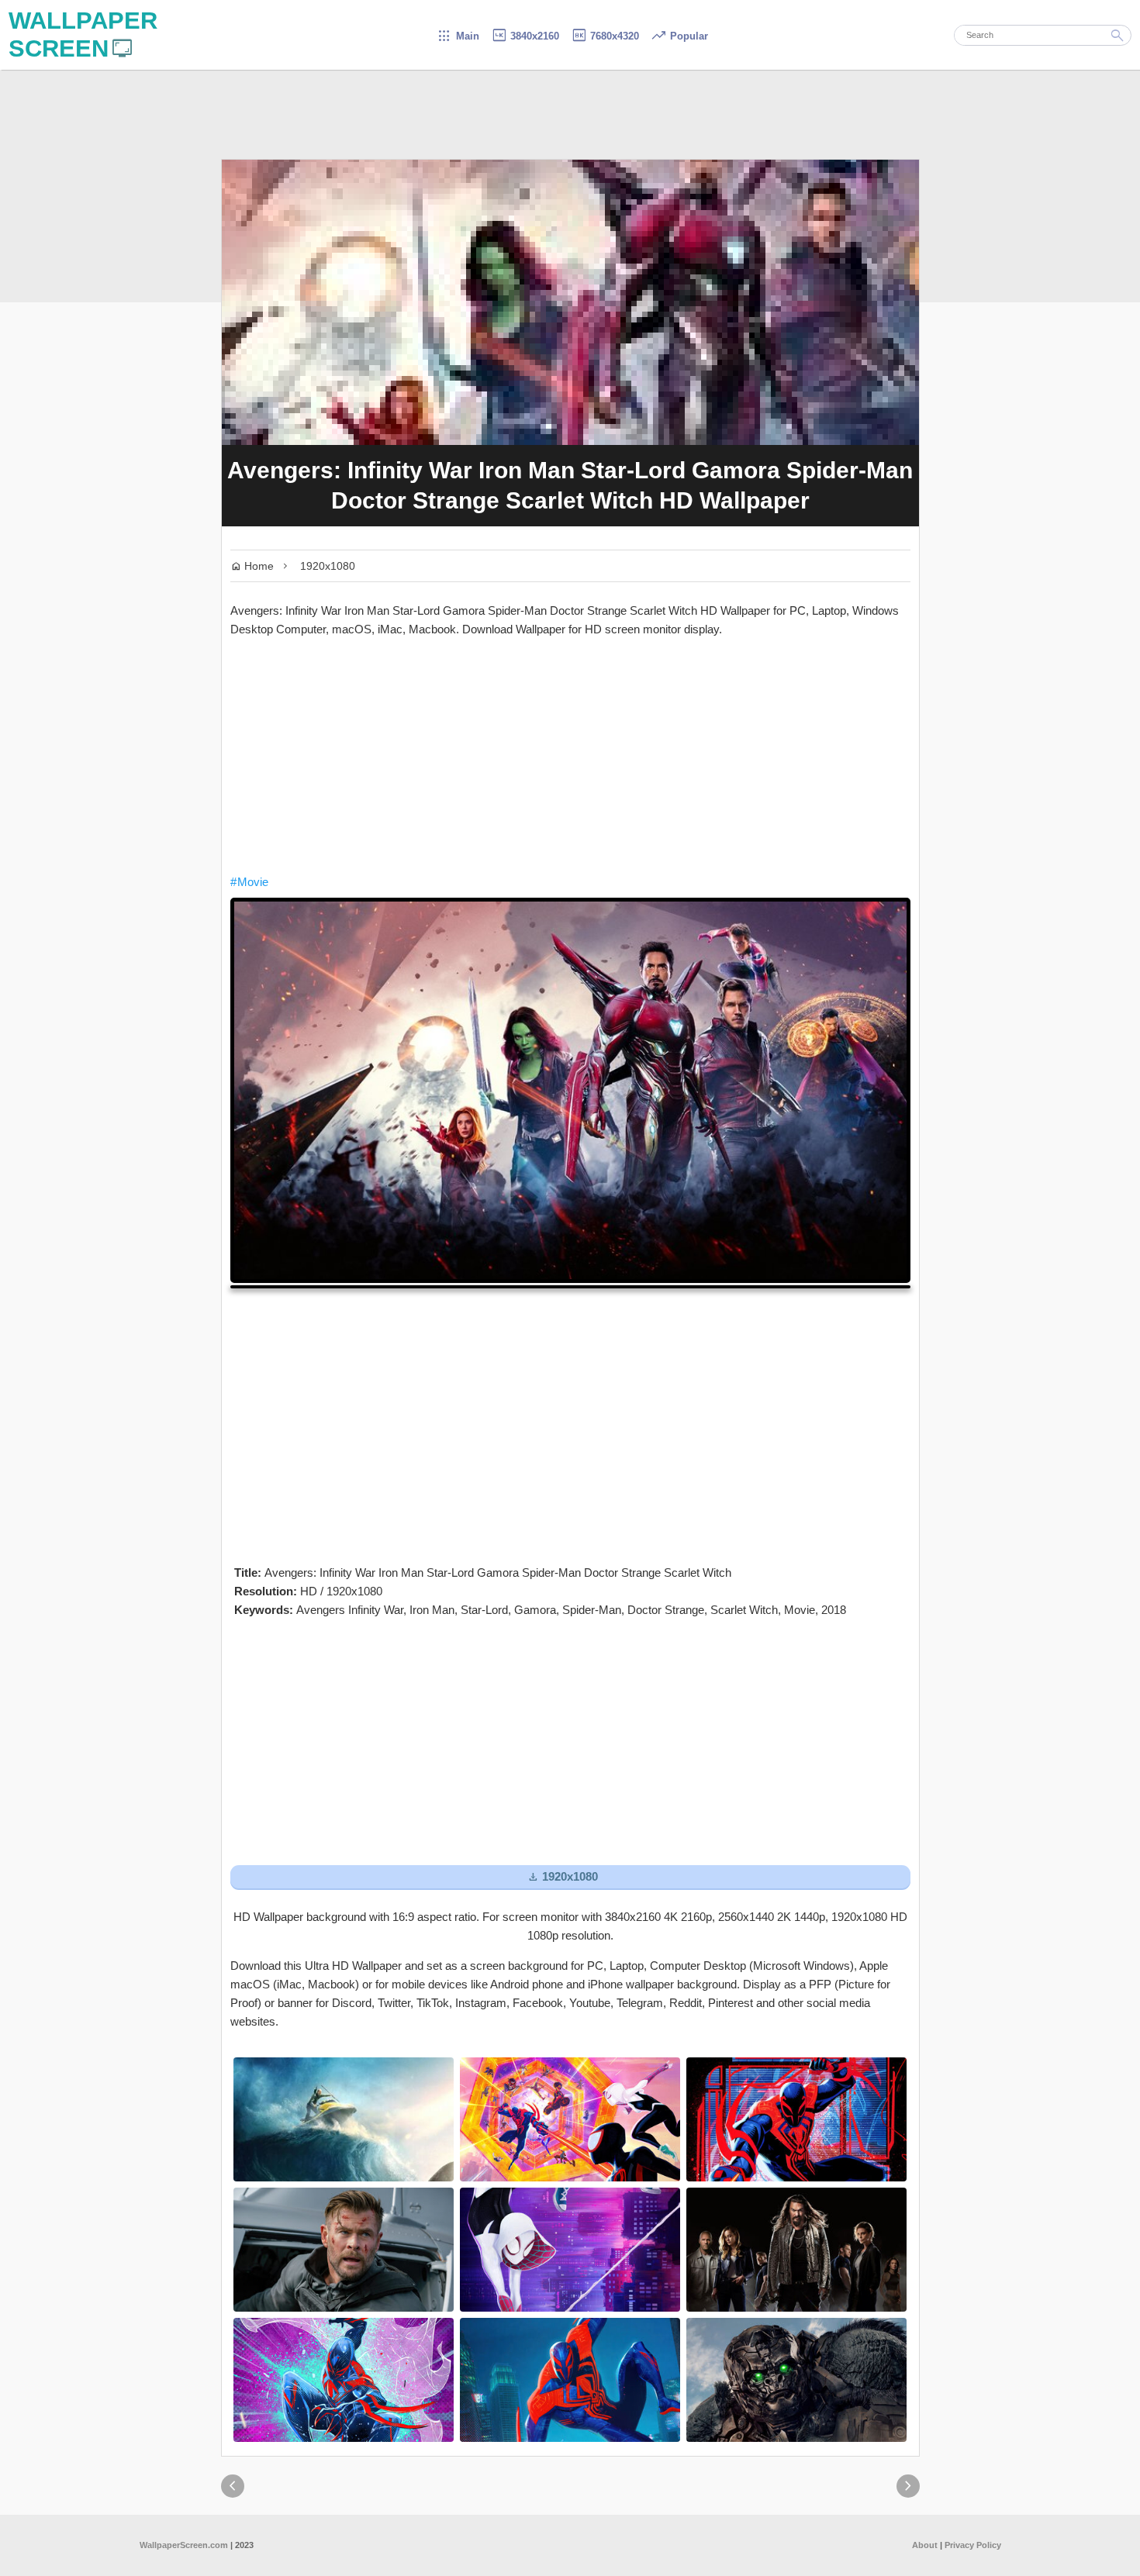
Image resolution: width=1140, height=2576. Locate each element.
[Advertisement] (570, 756)
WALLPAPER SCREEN (83, 34)
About (925, 2545)
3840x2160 (525, 36)
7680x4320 (605, 36)
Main (458, 36)
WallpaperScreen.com (184, 2545)
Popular (679, 36)
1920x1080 (328, 566)
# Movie (249, 882)
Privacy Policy (973, 2545)
